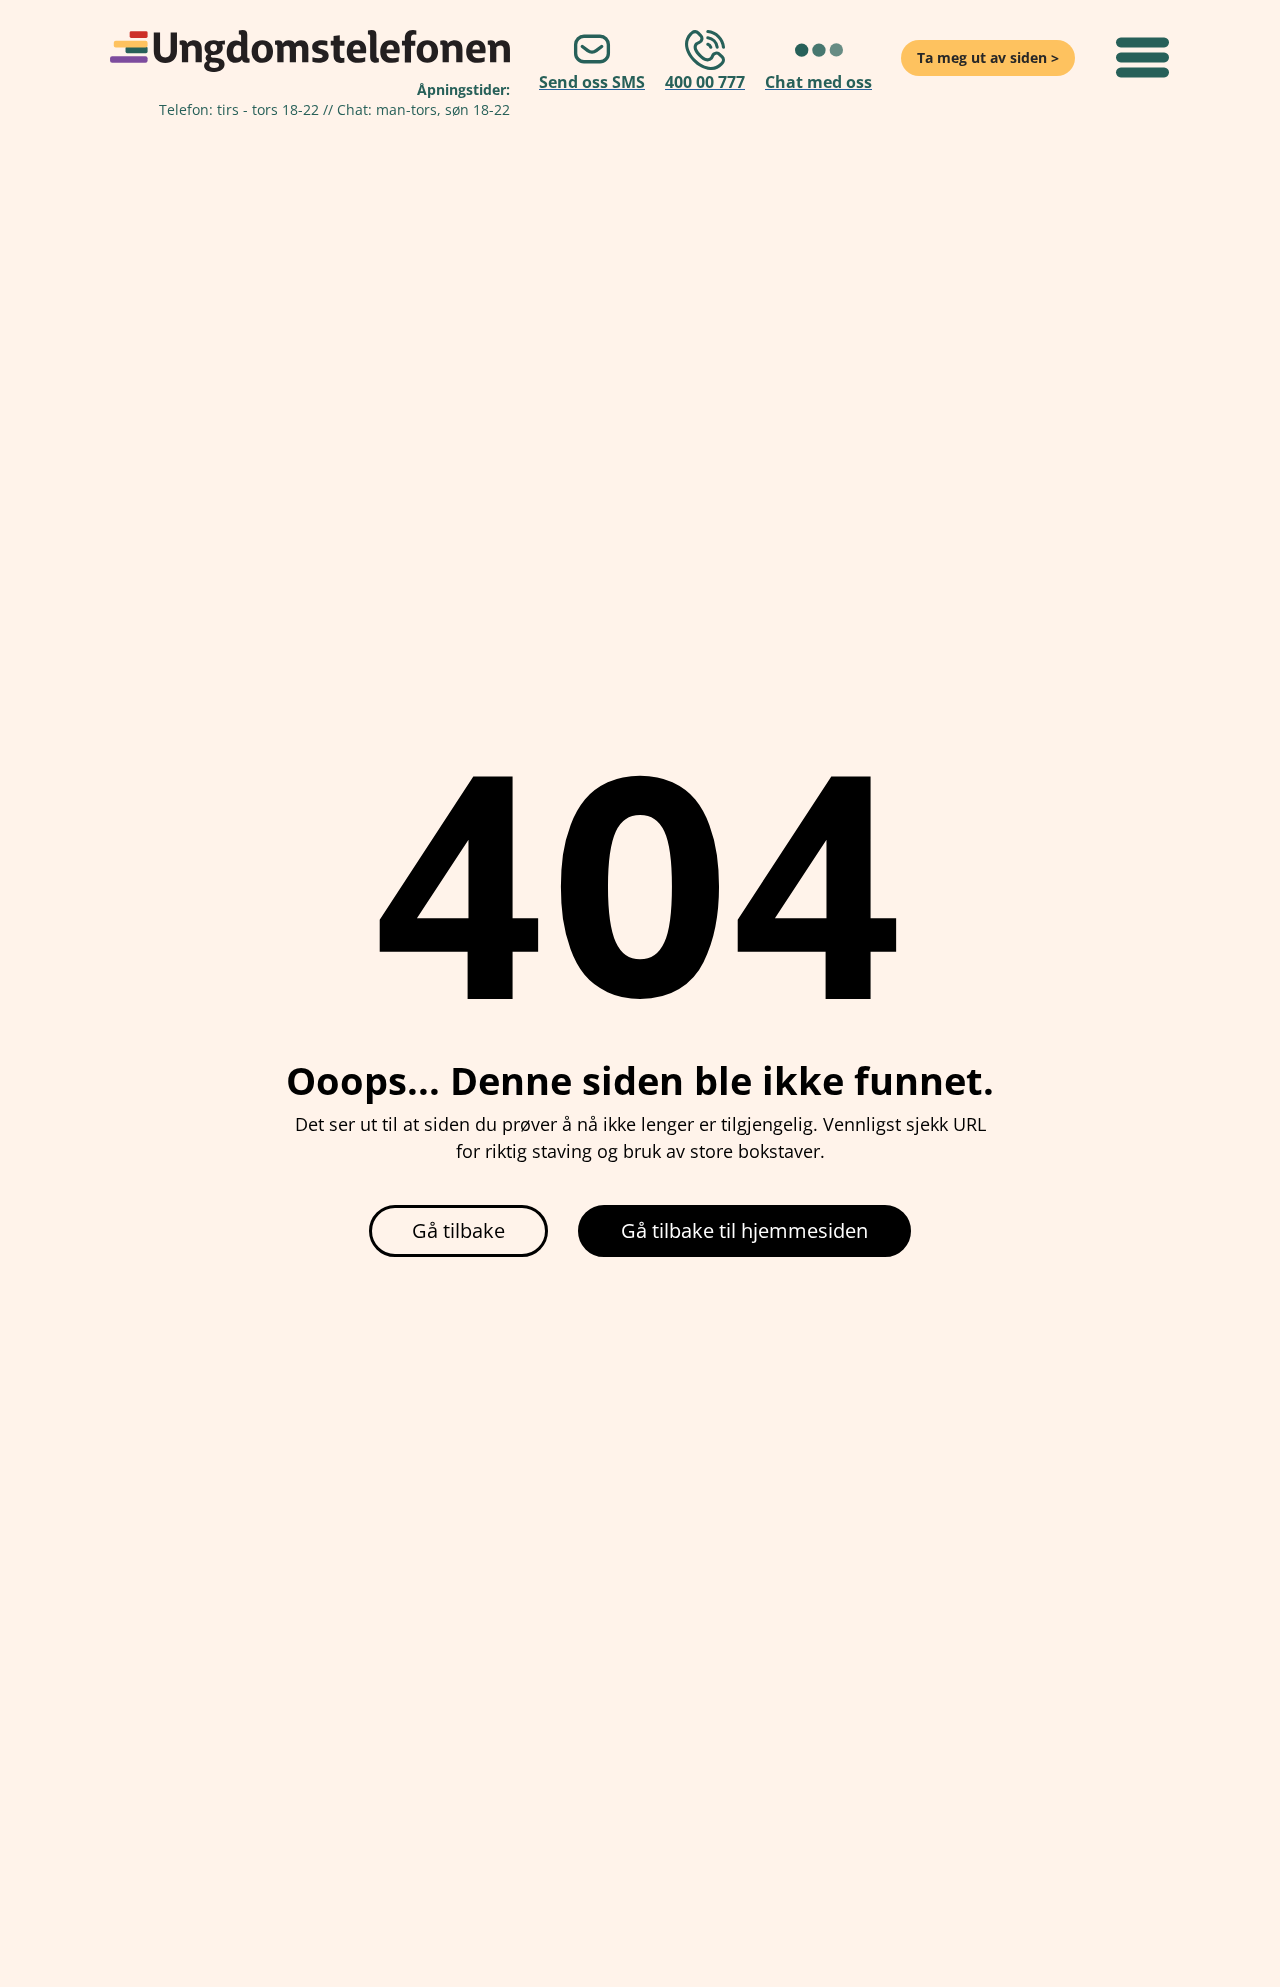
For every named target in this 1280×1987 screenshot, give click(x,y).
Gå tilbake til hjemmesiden (744, 1230)
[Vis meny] (1142, 57)
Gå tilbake (458, 1230)
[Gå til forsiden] (310, 51)
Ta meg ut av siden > (988, 57)
